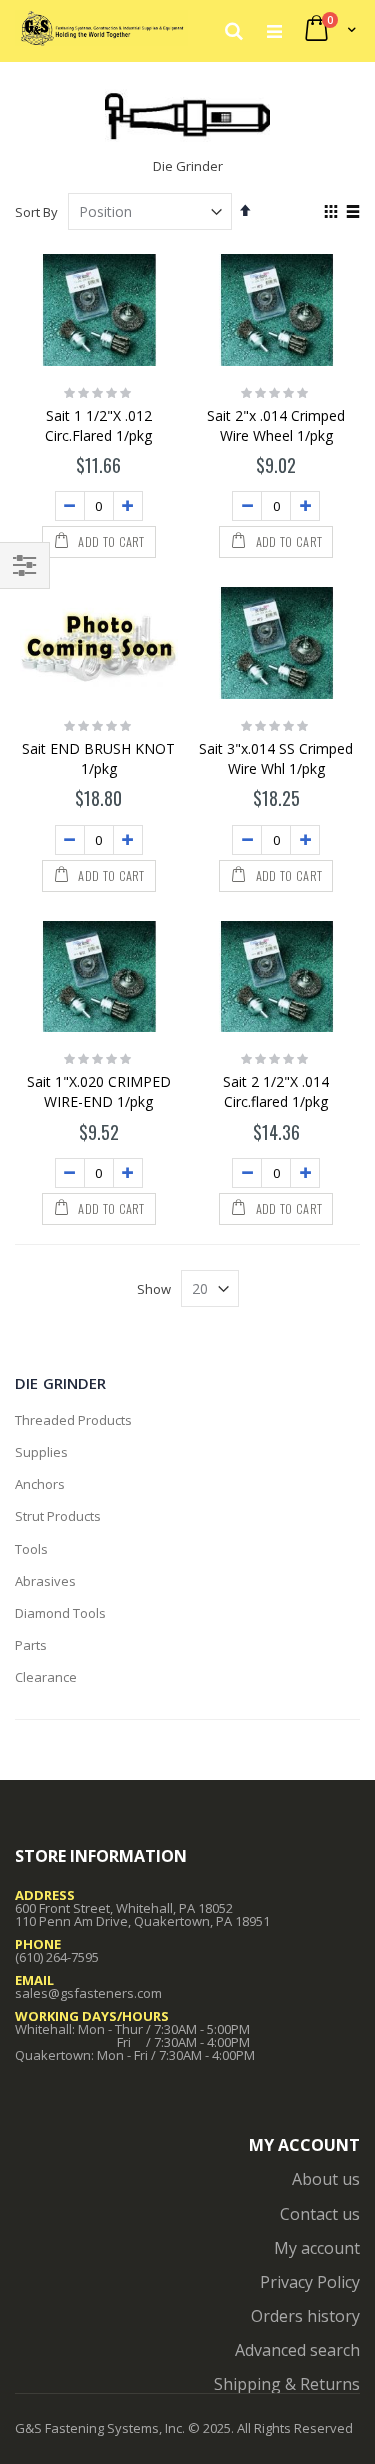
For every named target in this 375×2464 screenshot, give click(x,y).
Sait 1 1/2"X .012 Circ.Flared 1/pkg (98, 425)
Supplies (41, 1452)
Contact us (320, 2214)
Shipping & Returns (287, 2384)
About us (326, 2179)
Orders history (305, 2316)
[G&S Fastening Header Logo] (101, 30)
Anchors (40, 1484)
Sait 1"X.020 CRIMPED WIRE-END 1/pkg (99, 1091)
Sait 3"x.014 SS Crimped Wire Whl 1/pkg (276, 758)
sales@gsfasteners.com (88, 1993)
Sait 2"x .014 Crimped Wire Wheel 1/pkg (276, 425)
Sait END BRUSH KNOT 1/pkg (98, 758)
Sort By (36, 212)
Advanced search (297, 2350)
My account (317, 2248)
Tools (31, 1549)
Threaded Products (73, 1420)
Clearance (46, 1677)
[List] (352, 213)
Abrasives (45, 1581)
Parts (31, 1645)
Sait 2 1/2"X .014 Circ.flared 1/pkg (276, 1091)
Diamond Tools (60, 1613)
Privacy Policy (310, 2282)
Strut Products (58, 1516)
